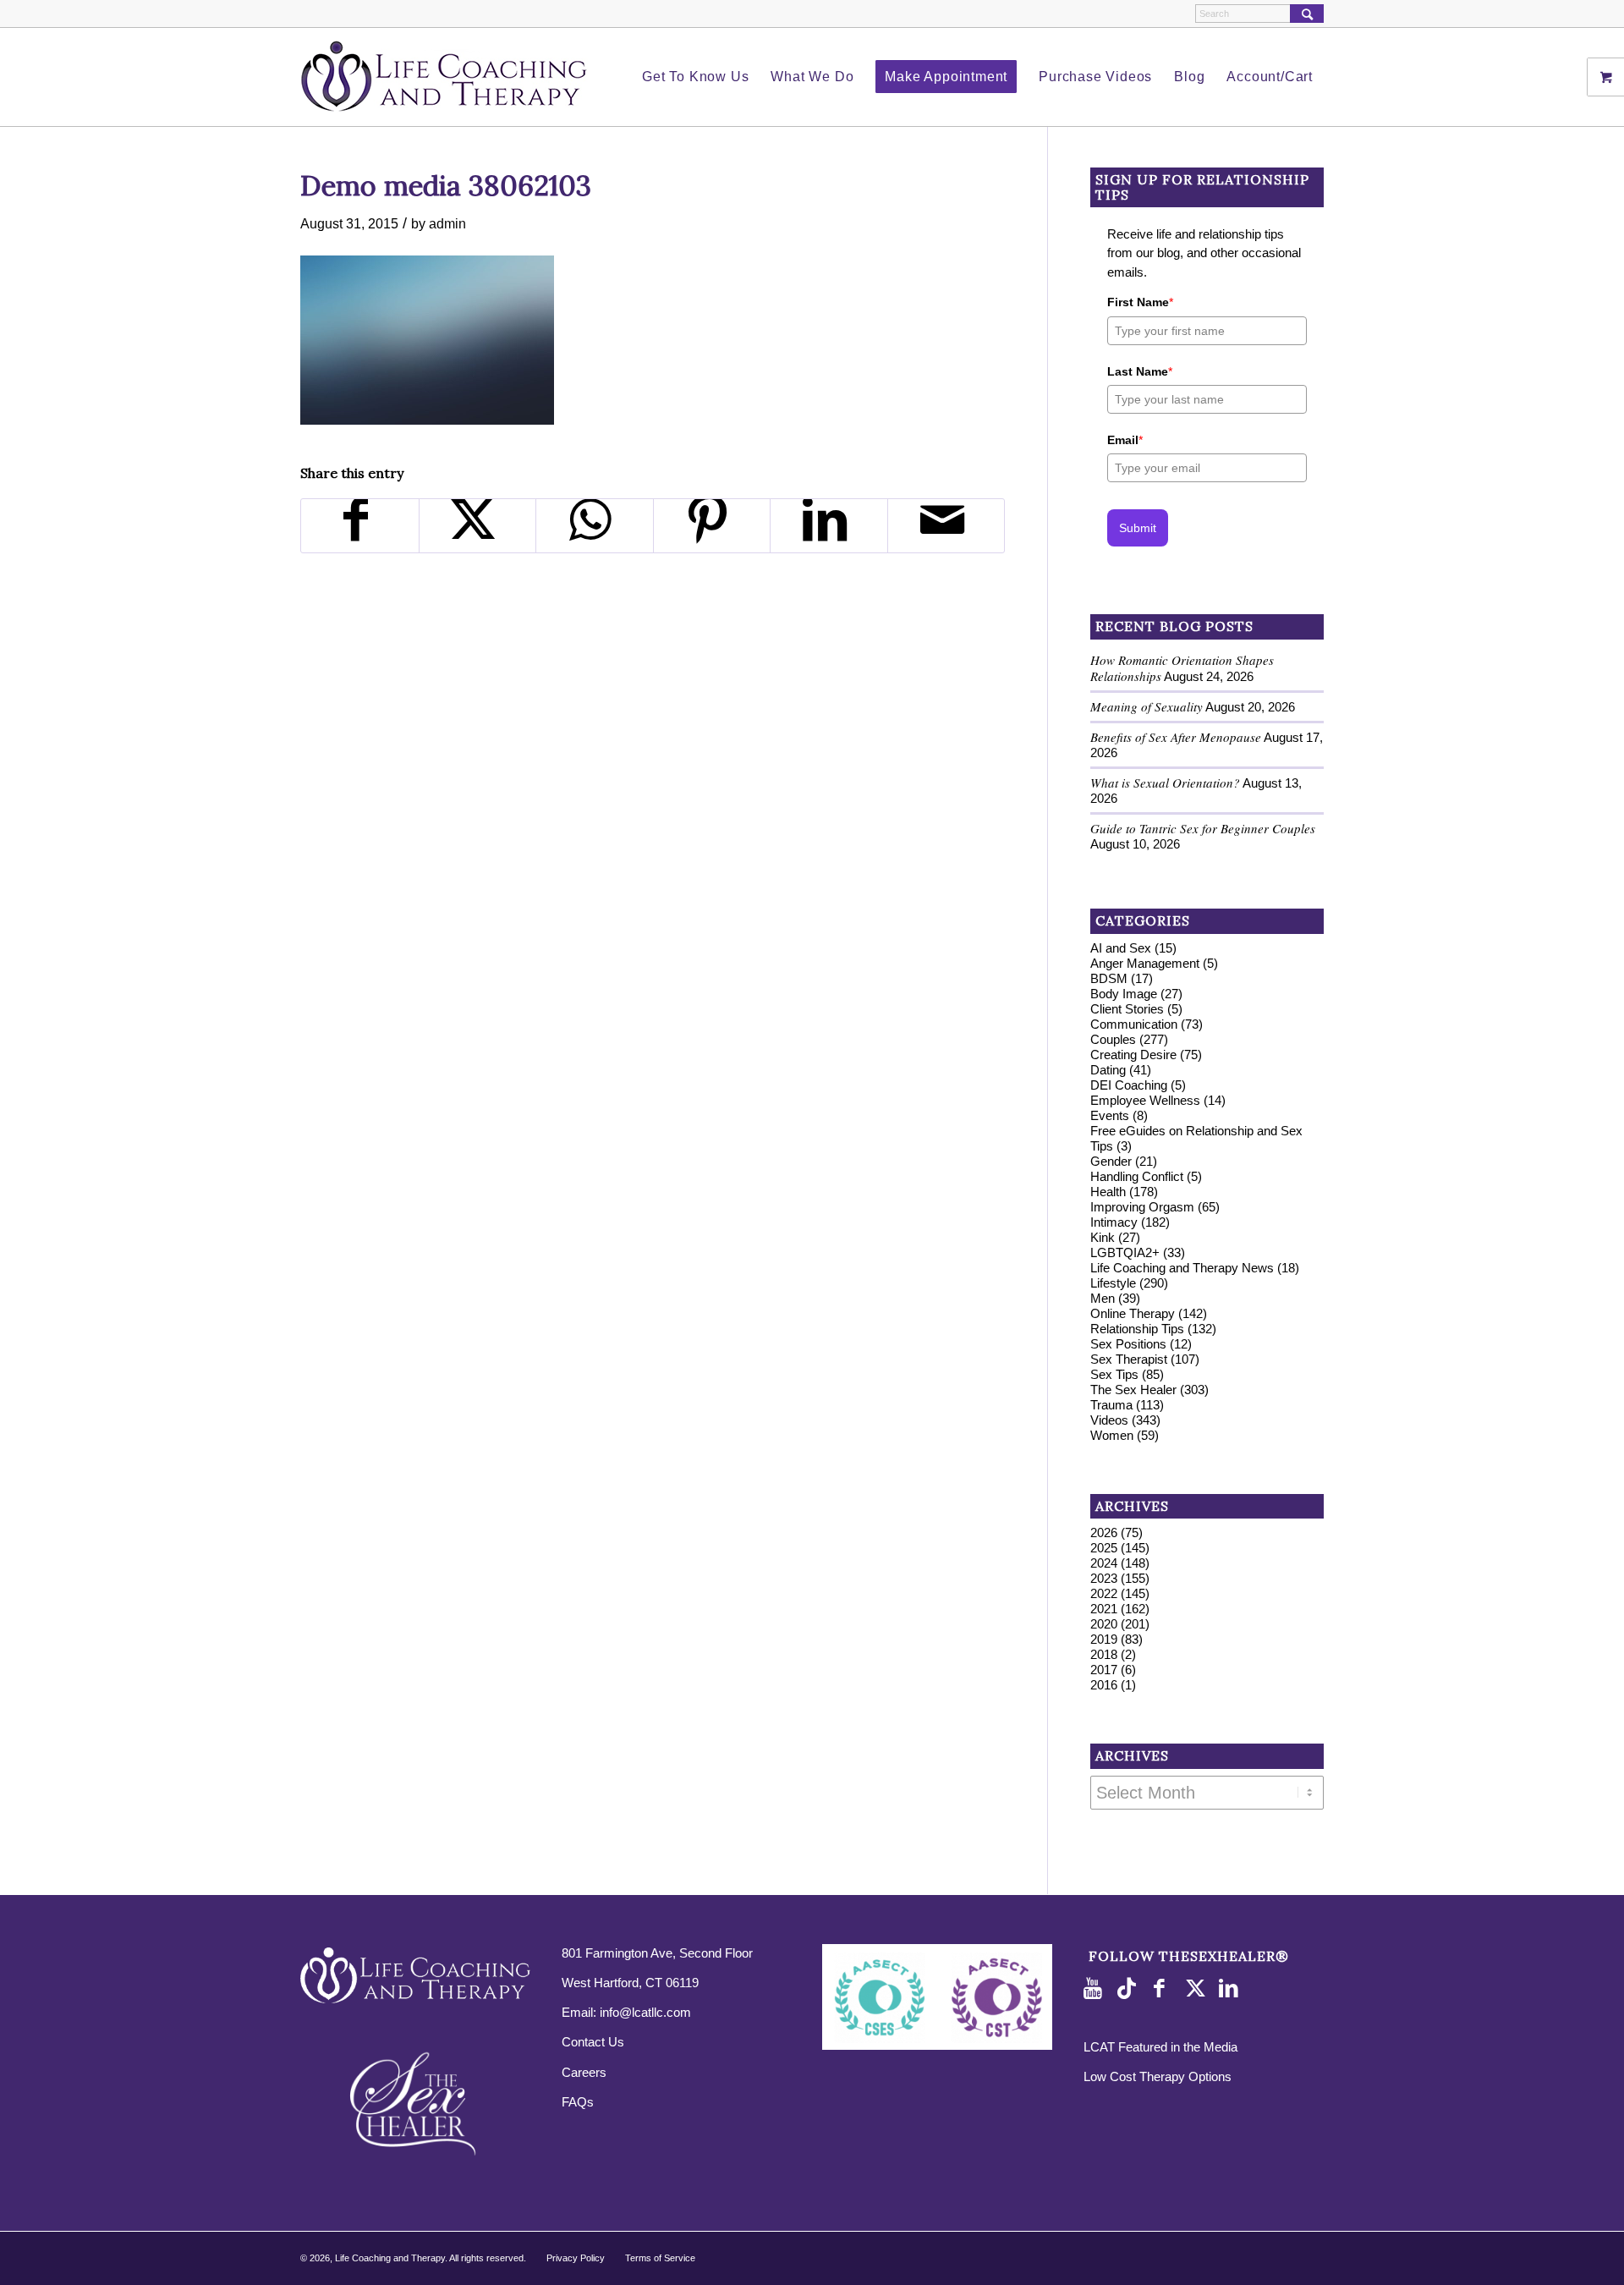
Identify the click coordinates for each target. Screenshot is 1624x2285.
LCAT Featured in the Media (1160, 2047)
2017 (1104, 1670)
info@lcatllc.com (645, 2012)
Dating (1108, 1070)
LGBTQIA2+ (1125, 1252)
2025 (1104, 1548)
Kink (1103, 1237)
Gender (1111, 1161)
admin (447, 223)
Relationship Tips (1137, 1329)
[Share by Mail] (946, 526)
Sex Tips (1114, 1374)
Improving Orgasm (1142, 1207)
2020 (1104, 1624)
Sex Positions (1128, 1344)
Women (1112, 1435)
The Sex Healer (1133, 1390)
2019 (1104, 1639)
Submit (1138, 528)
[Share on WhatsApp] (595, 526)
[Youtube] (1096, 1989)
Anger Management (1145, 963)
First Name (1140, 302)
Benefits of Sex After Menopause (1176, 737)
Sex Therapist (1129, 1359)
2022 (1104, 1593)
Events (1110, 1115)
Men (1103, 1298)
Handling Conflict (1137, 1176)
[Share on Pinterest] (712, 526)
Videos (1109, 1420)
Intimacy (1114, 1222)
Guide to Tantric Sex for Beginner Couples (1203, 828)
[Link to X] (1198, 1989)
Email (1125, 440)
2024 (1104, 1563)
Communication (1134, 1024)
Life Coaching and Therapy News (1182, 1268)
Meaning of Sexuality (1147, 706)
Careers (584, 2072)
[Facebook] (1164, 1989)
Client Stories (1127, 1009)
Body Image (1124, 994)
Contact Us (593, 2042)
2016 (1104, 1685)
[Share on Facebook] (360, 526)
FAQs (578, 2102)
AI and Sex (1121, 948)
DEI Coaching (1129, 1085)
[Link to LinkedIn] (1232, 1989)
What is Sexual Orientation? (1165, 783)
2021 (1104, 1609)
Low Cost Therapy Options (1158, 2076)
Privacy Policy (576, 2258)
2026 (1104, 1532)
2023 (1104, 1578)
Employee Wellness (1145, 1100)
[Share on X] (478, 526)
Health (1108, 1192)
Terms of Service (660, 2258)
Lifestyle (1113, 1283)
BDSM (1109, 978)
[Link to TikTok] (1130, 1989)
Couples (1113, 1039)
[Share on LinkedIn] (829, 526)
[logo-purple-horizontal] (444, 77)
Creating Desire (1133, 1055)
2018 (1104, 1654)
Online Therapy (1133, 1313)
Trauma (1111, 1405)
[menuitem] (695, 77)
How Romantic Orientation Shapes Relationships (1182, 668)
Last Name (1140, 371)
